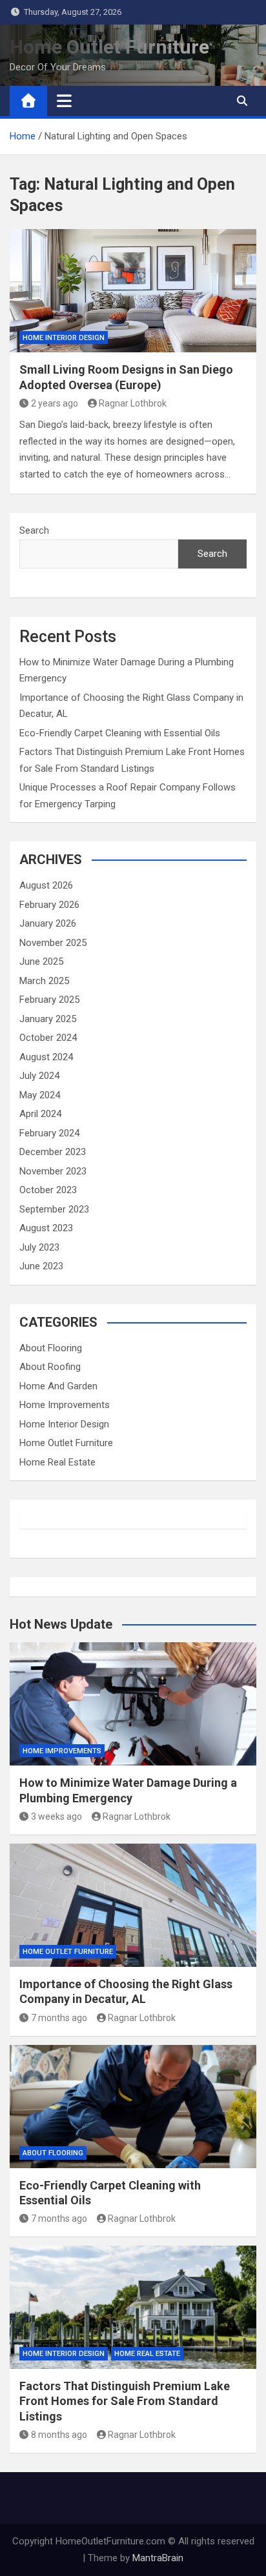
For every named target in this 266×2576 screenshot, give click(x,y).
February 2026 (49, 905)
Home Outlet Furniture (109, 47)
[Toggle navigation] (64, 101)
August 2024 (46, 1057)
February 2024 (49, 1133)
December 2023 (53, 1152)
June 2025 (41, 961)
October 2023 (48, 1190)
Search (34, 530)
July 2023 (39, 1247)
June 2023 (41, 1266)
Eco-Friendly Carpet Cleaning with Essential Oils (120, 733)
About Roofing (50, 1367)
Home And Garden (58, 1386)
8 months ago (59, 2435)
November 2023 (53, 1171)
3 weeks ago (56, 1816)
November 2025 (53, 943)
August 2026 (46, 885)
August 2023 (46, 1228)
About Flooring (51, 1348)
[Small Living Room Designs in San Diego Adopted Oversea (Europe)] (133, 291)
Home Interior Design (64, 338)
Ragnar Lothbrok (133, 403)
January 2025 (48, 1019)
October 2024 (48, 1038)
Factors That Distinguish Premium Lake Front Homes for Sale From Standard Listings (125, 2401)
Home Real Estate (57, 1462)
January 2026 (48, 923)
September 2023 (54, 1209)
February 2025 (49, 1000)
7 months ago (59, 2018)
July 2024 (39, 1076)
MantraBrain (158, 2558)
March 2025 (44, 981)
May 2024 (40, 1095)
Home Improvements (65, 1405)
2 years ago (55, 403)
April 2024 (40, 1114)
